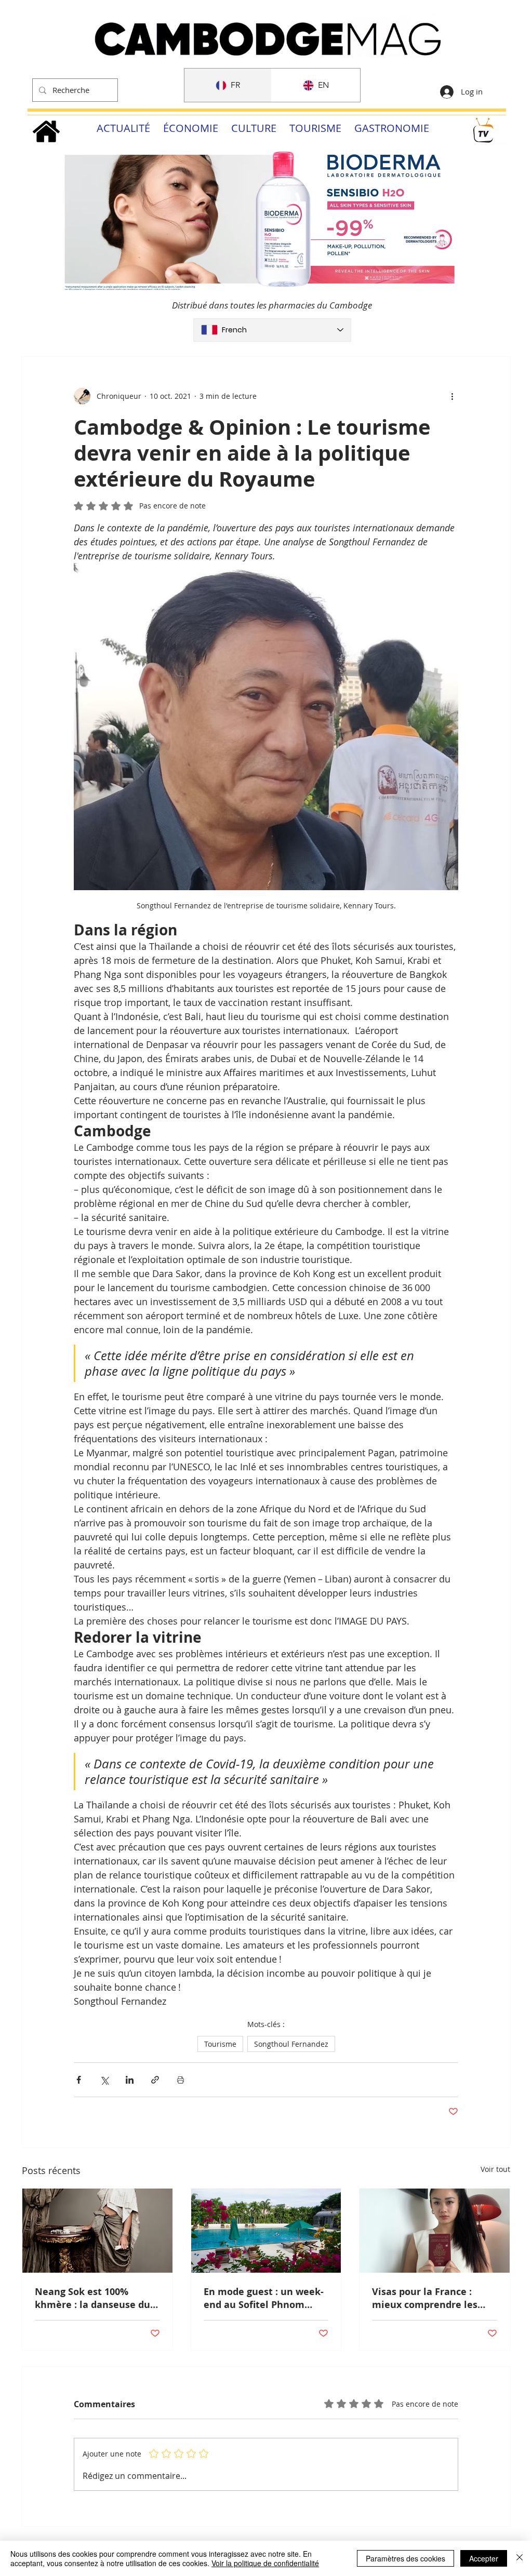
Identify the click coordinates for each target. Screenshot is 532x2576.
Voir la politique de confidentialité (265, 2563)
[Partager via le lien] (155, 2080)
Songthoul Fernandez (291, 2044)
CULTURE (254, 128)
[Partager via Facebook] (79, 2080)
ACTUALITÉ (123, 128)
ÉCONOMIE (191, 128)
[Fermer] (520, 2558)
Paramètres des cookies (405, 2558)
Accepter (484, 2558)
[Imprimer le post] (181, 2080)
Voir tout (495, 2169)
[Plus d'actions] (452, 396)
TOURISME (315, 128)
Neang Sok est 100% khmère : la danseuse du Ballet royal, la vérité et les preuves (92, 2298)
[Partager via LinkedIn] (130, 2080)
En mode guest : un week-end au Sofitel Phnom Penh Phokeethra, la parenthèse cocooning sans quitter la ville (264, 2298)
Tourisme (220, 2044)
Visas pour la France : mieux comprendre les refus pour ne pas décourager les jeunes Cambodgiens (425, 2298)
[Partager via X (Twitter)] (104, 2080)
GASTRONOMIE (392, 128)
